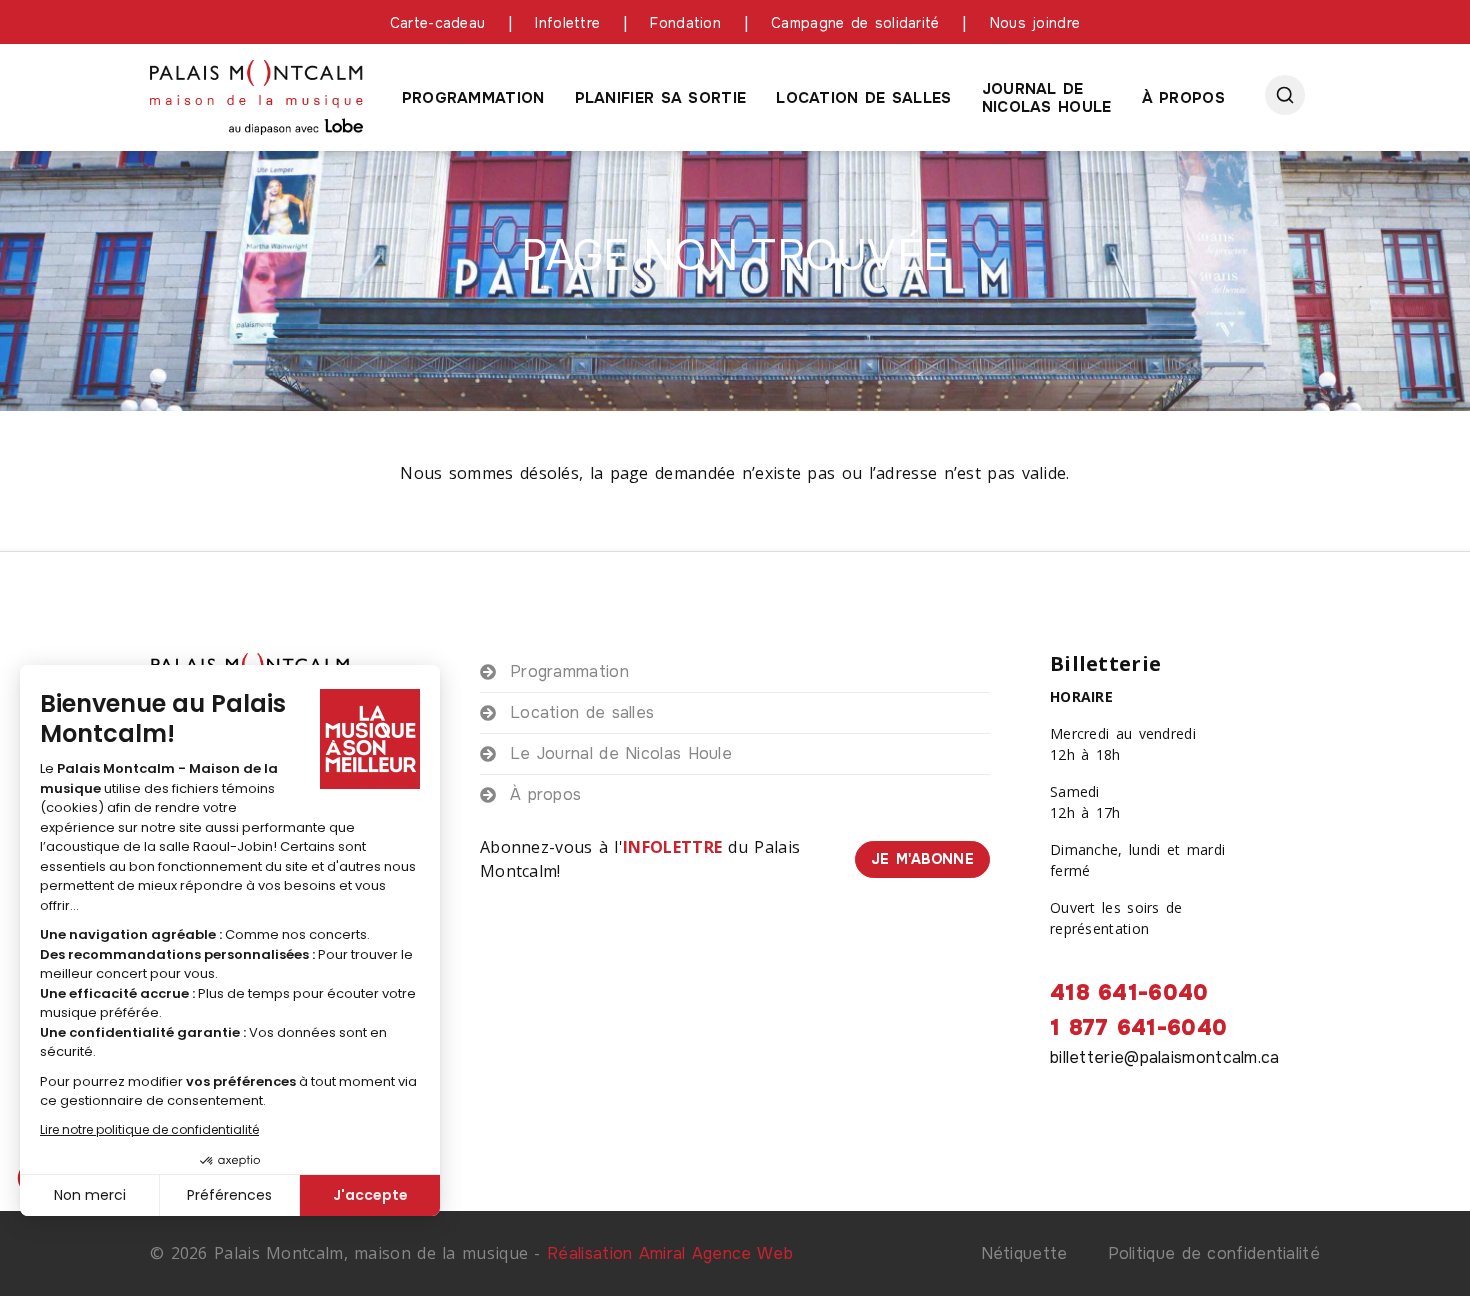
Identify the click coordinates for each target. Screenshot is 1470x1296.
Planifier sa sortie (661, 98)
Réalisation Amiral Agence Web (670, 1253)
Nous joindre (1035, 23)
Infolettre (567, 23)
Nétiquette (1024, 1253)
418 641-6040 (1129, 993)
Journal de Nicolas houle (1047, 98)
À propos (1183, 98)
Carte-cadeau (438, 23)
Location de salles (863, 98)
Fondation (685, 23)
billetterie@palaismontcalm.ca (1165, 1057)
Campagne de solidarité (855, 23)
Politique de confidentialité (1214, 1253)
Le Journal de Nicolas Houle (621, 753)
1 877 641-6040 (1138, 1028)
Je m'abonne (922, 859)
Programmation (473, 98)
